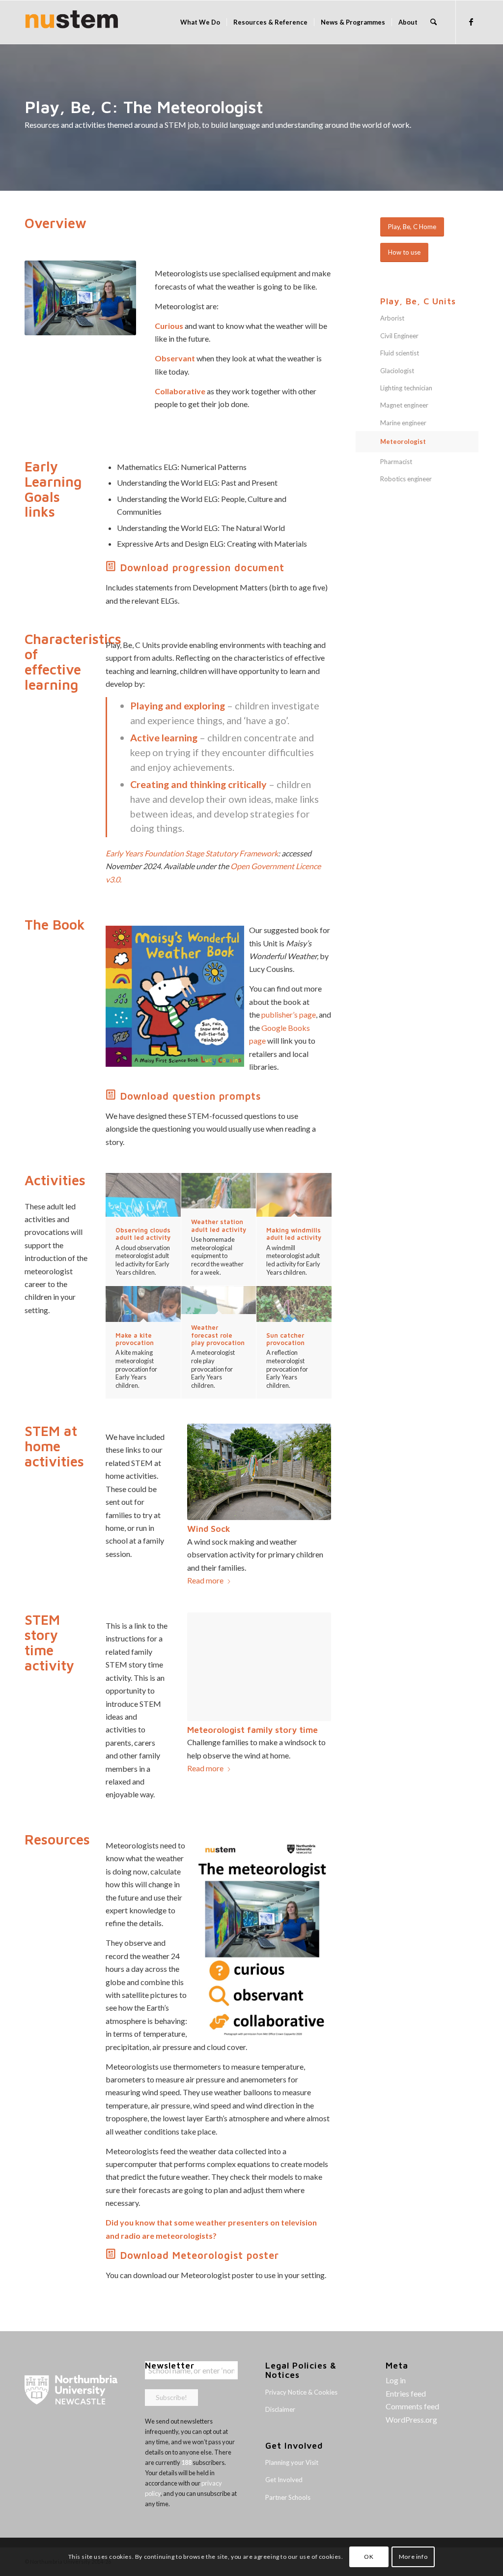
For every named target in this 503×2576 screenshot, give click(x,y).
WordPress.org (411, 2419)
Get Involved (284, 2480)
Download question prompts (191, 1096)
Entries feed (406, 2393)
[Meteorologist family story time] (259, 1667)
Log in (396, 2380)
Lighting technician (406, 388)
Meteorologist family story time (252, 1730)
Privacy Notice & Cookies (301, 2392)
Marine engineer (403, 423)
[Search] (433, 22)
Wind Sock (209, 1529)
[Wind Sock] (259, 1472)
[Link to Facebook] (471, 22)
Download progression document (202, 568)
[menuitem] (200, 22)
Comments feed (412, 2406)
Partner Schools (288, 2497)
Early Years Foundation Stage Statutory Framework (192, 853)
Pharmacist (396, 462)
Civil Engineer (399, 336)
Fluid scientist (400, 353)
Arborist (392, 318)
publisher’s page (289, 1014)
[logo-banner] (72, 22)
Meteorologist (403, 441)
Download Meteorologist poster (200, 2255)
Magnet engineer (404, 405)
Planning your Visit (292, 2462)
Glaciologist (397, 371)
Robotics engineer (406, 479)
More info (413, 2557)
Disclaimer (280, 2409)
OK (369, 2557)
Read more (205, 1580)
